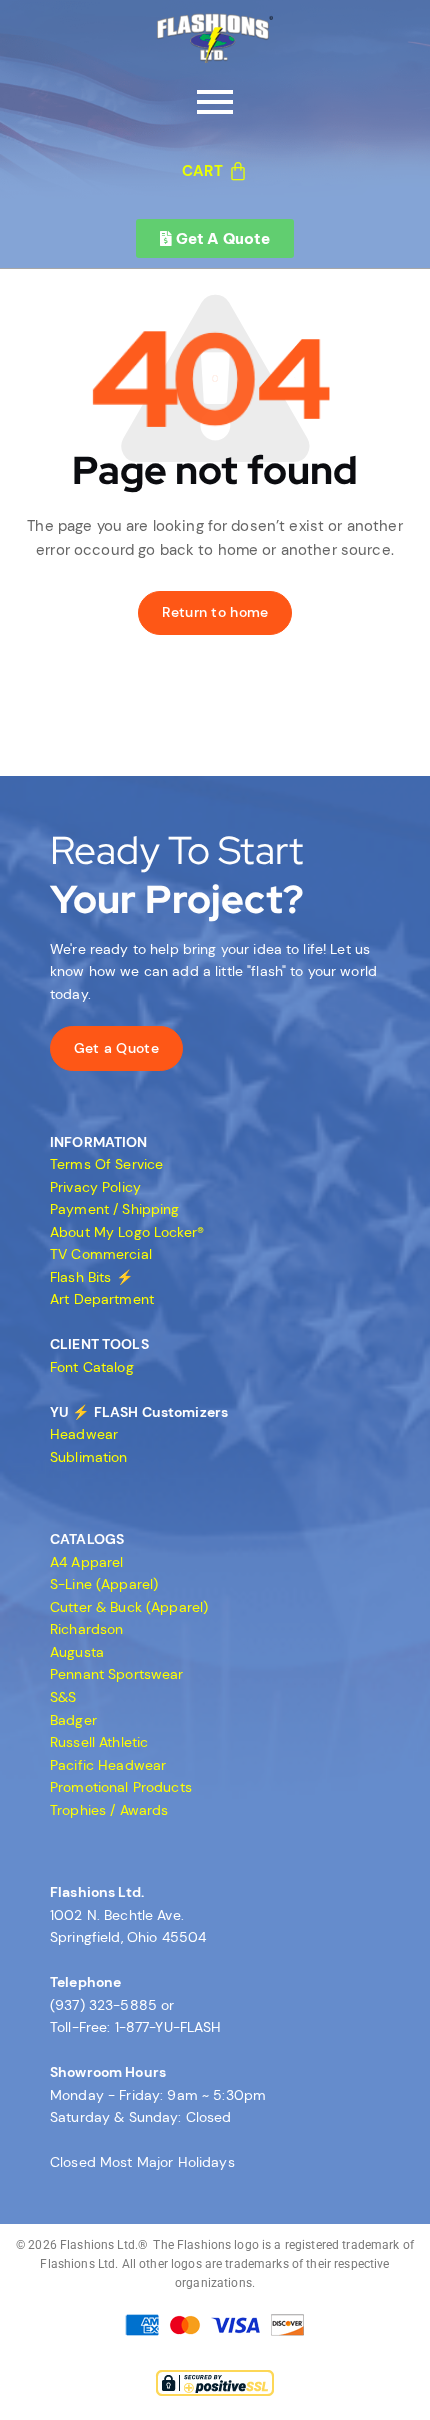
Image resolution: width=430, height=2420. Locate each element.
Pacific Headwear (108, 1765)
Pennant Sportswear (117, 1674)
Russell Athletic (99, 1742)
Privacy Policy (95, 1187)
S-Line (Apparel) (104, 1584)
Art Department (102, 1299)
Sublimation (89, 1457)
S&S (63, 1697)
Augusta (77, 1652)
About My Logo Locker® (127, 1232)
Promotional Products (121, 1787)
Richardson (86, 1629)
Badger (73, 1720)
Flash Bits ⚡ (92, 1277)
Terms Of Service (106, 1164)
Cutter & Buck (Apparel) (129, 1607)
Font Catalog (92, 1367)
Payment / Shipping (115, 1209)
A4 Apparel (86, 1562)
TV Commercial (101, 1254)
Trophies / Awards (109, 1810)
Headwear (84, 1434)
